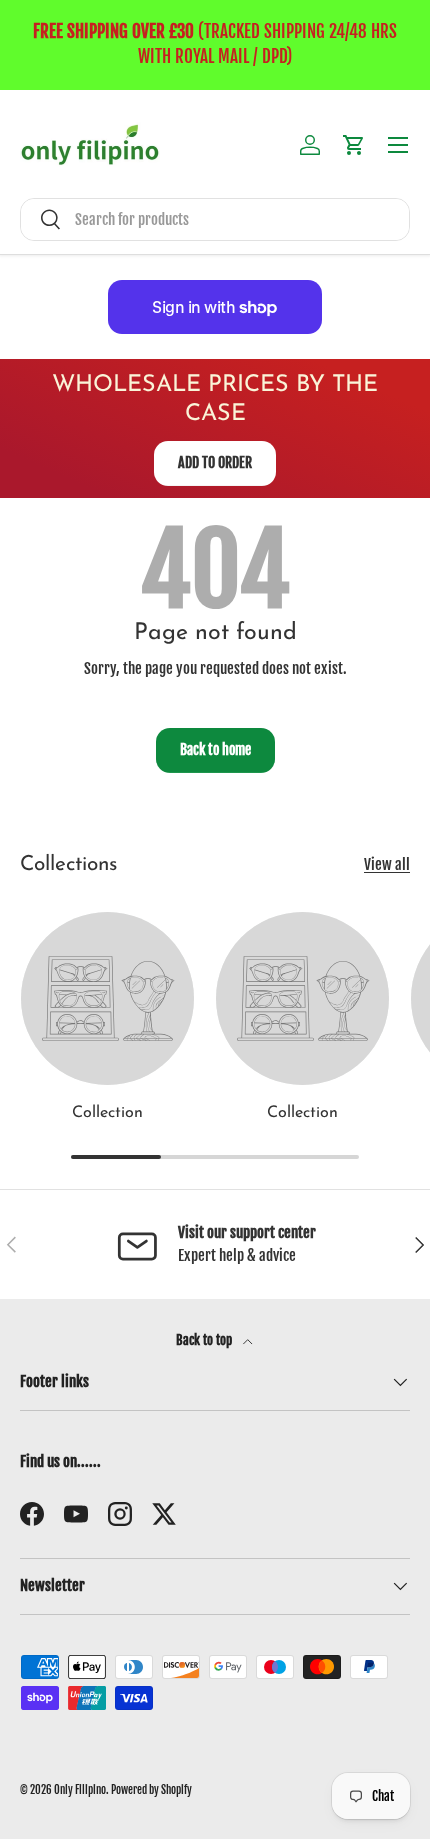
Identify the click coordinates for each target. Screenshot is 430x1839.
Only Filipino (80, 1790)
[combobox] (215, 219)
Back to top (205, 1340)
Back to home (215, 749)
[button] (354, 145)
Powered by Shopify (151, 1790)
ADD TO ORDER (215, 462)
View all (387, 864)
